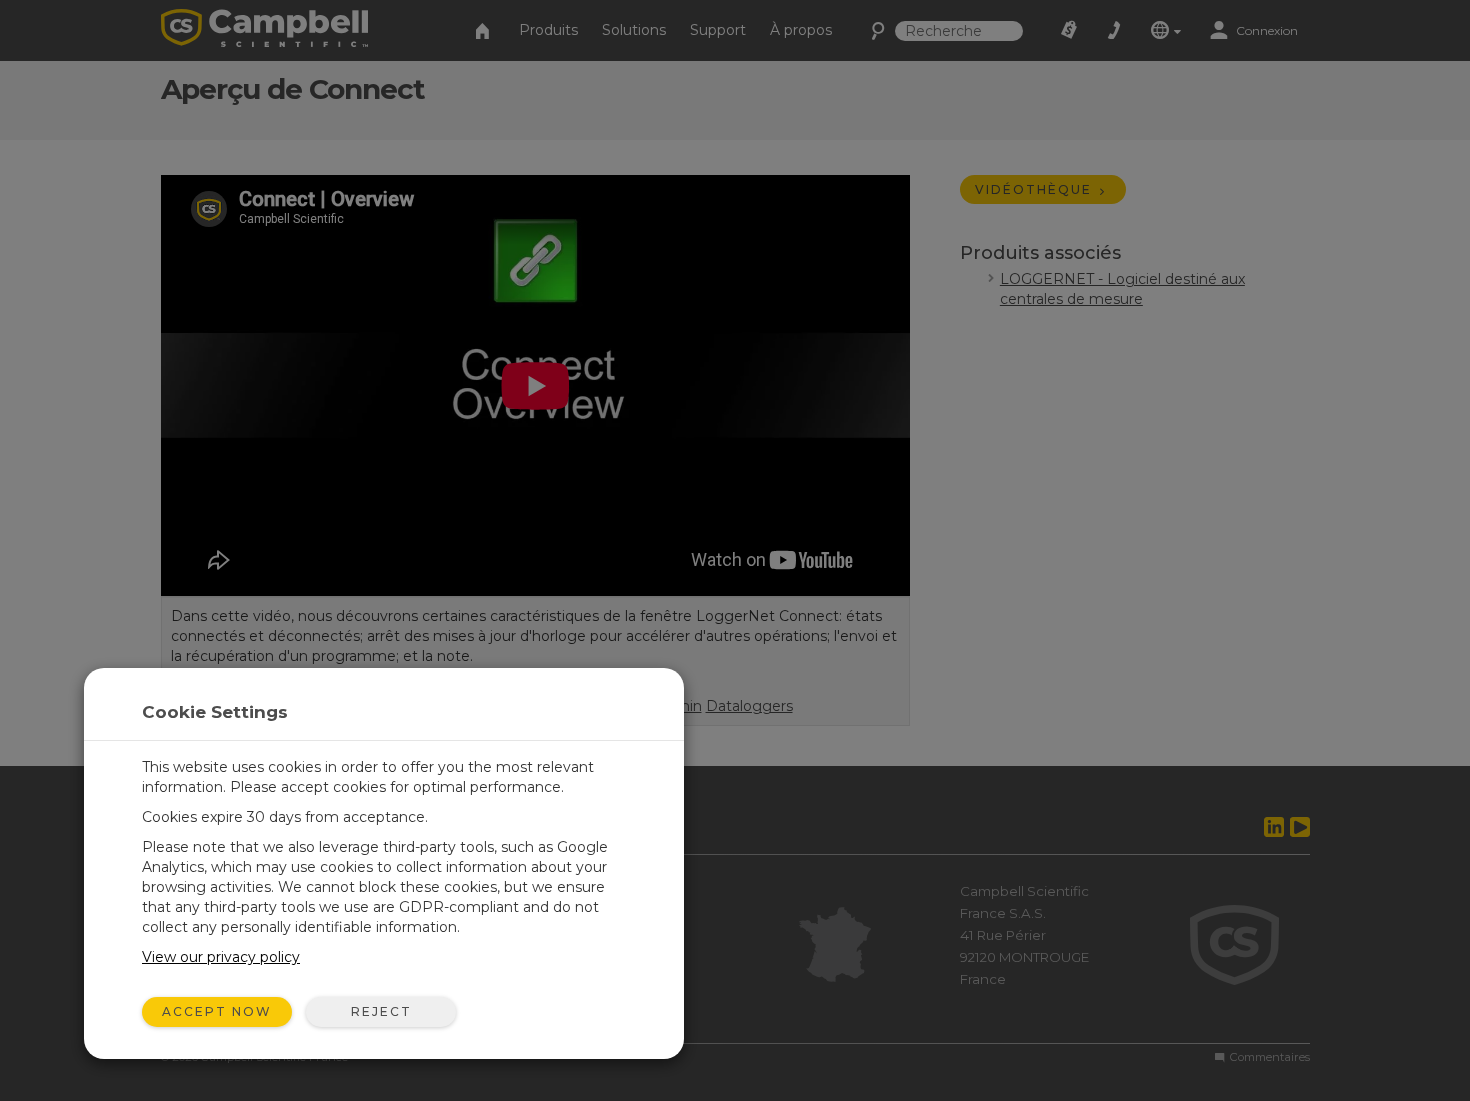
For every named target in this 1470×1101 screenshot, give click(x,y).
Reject (381, 1011)
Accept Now (217, 1011)
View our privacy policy (221, 957)
